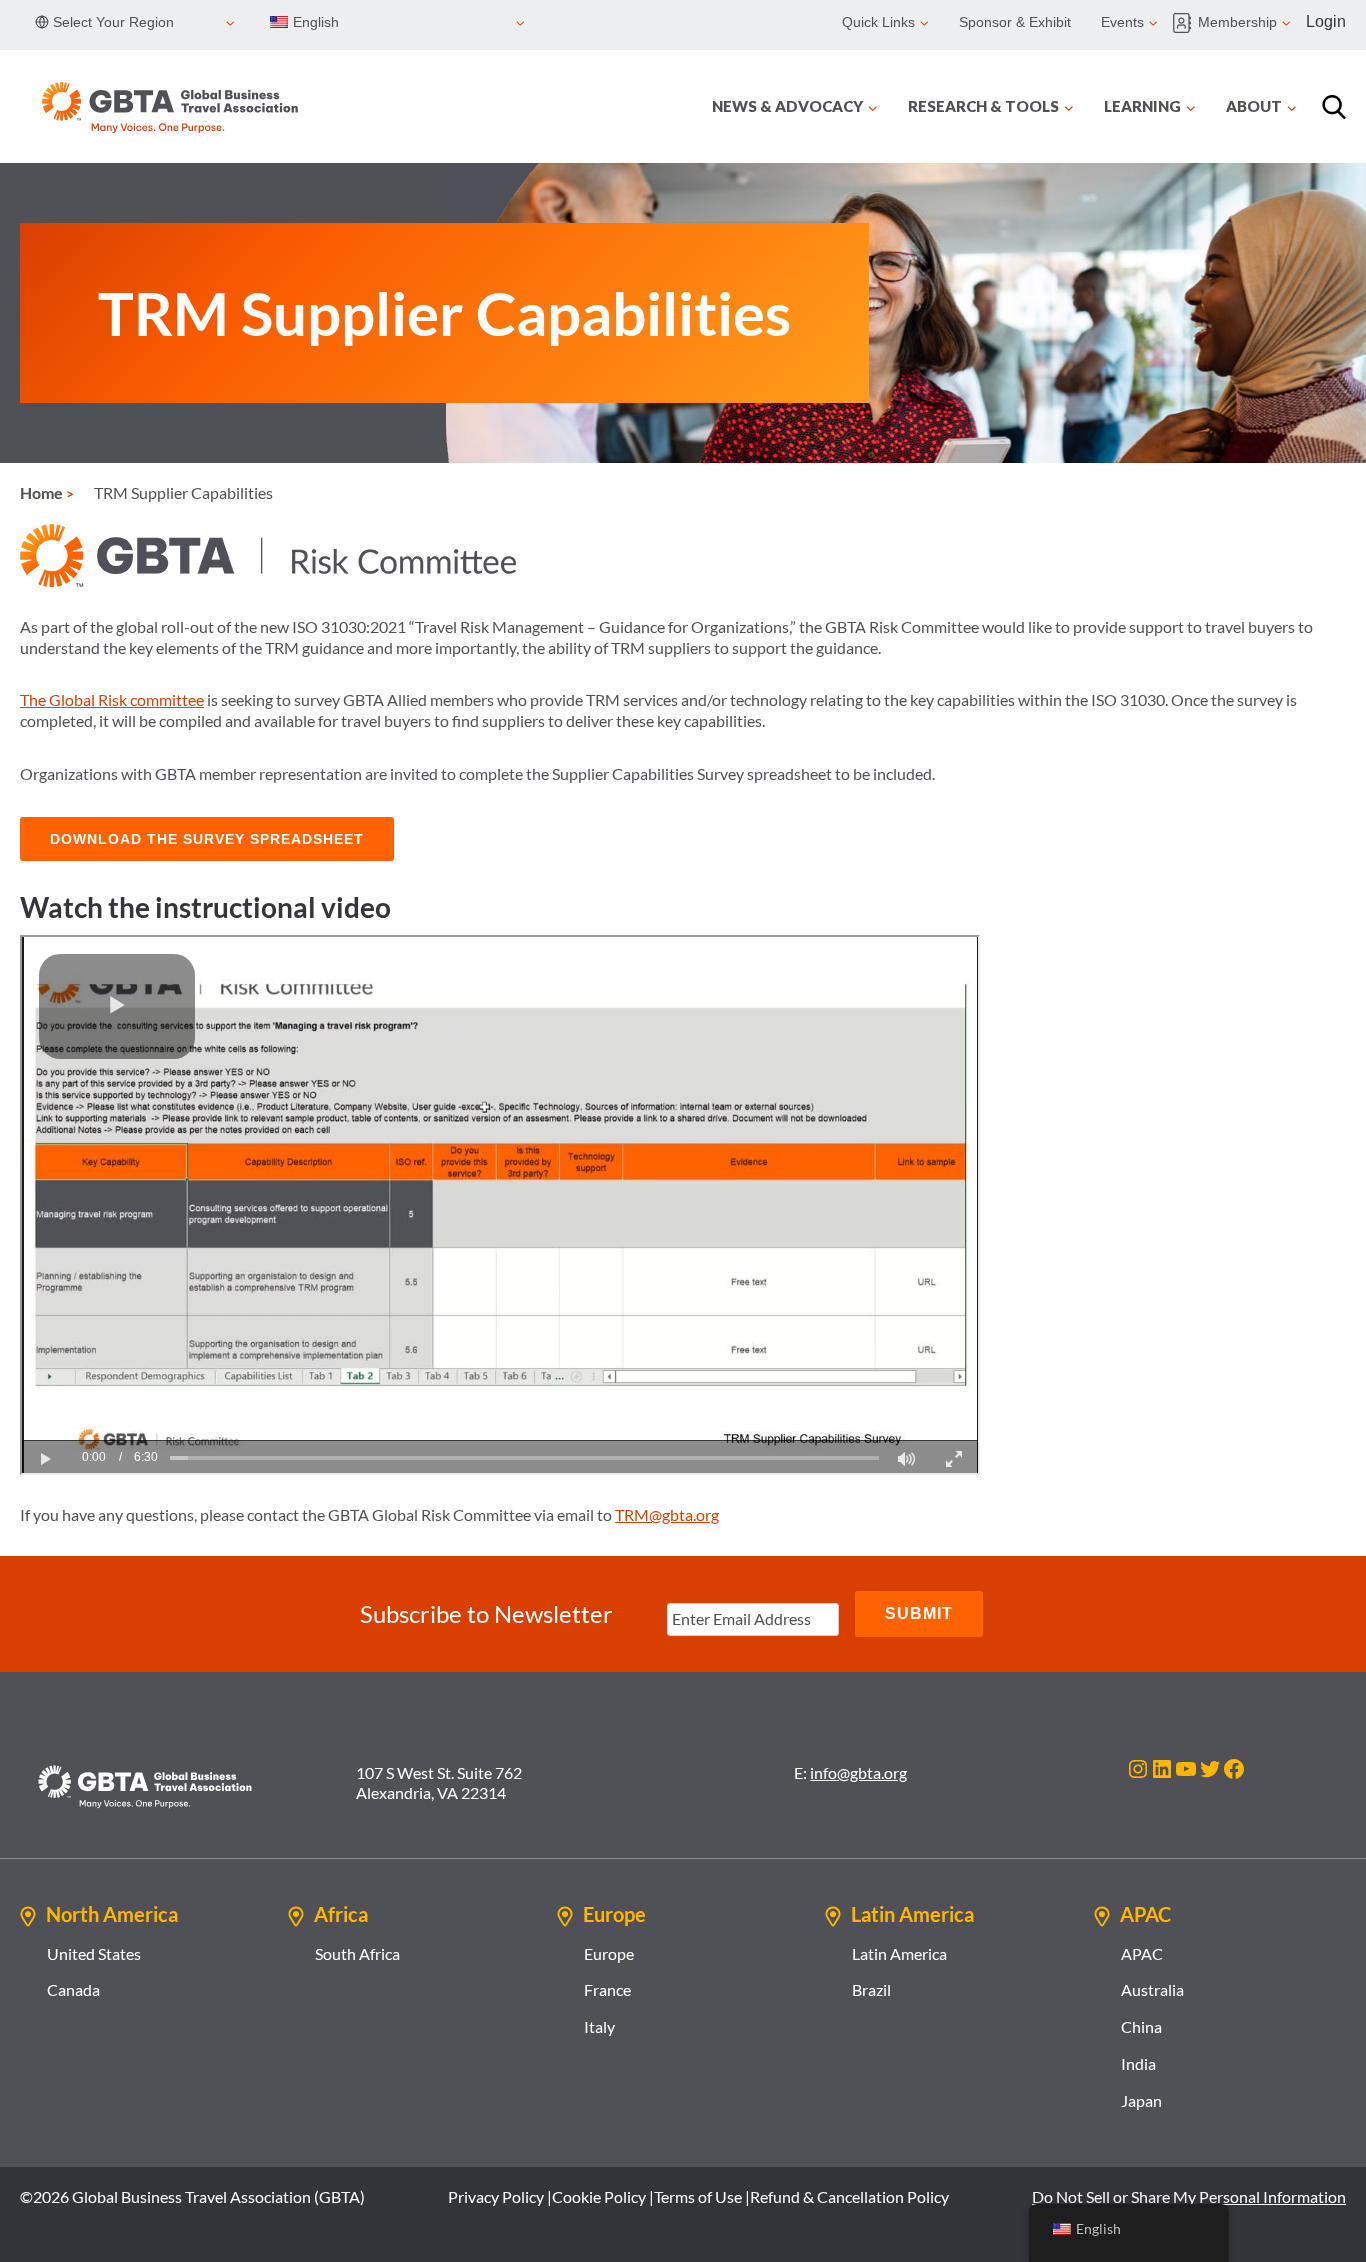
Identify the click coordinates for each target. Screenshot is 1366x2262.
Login (1326, 21)
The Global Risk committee (112, 699)
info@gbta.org (858, 1772)
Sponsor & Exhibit (1015, 22)
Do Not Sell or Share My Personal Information (1189, 2196)
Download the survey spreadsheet (207, 839)
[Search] (1334, 107)
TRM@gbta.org (667, 1514)
